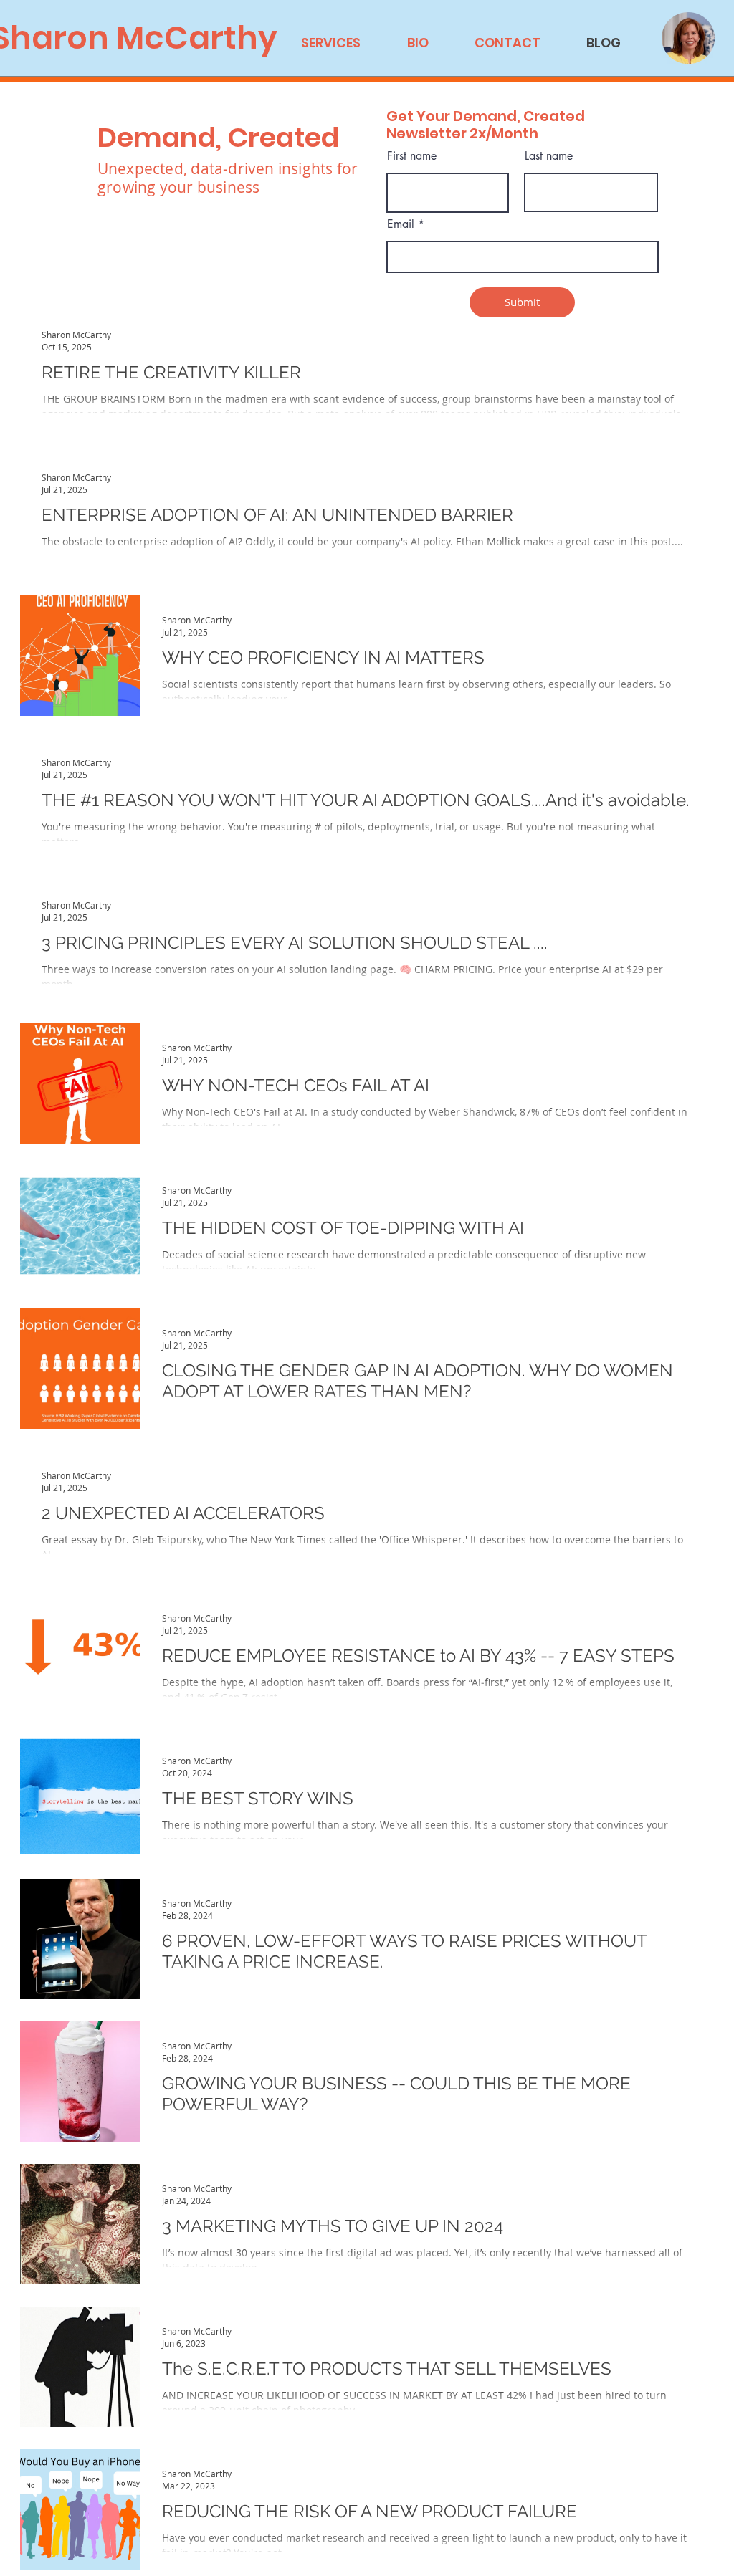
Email (401, 224)
